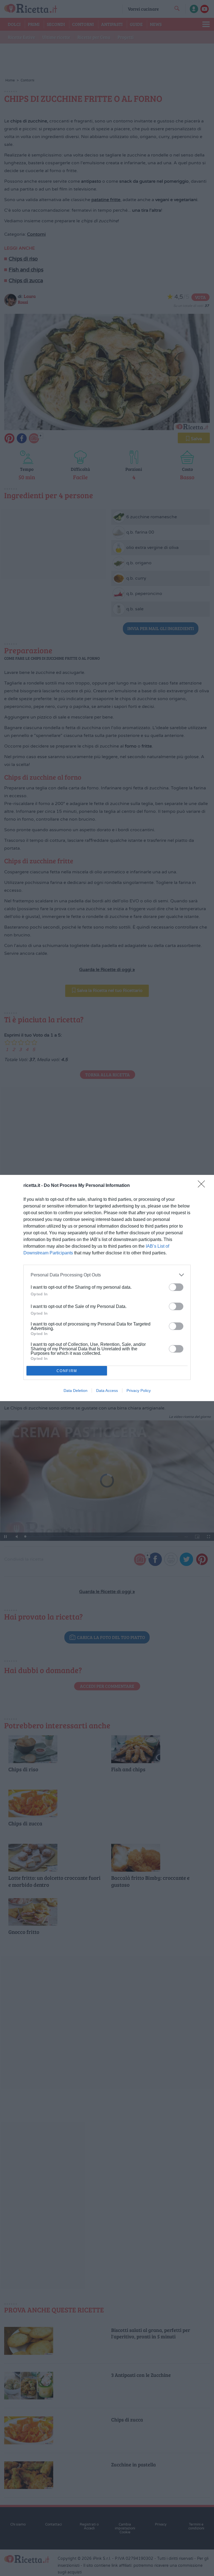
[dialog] (107, 1288)
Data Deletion (76, 1391)
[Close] (203, 1186)
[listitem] (107, 1275)
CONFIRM (67, 1371)
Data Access (107, 1391)
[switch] (176, 1287)
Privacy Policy (139, 1391)
